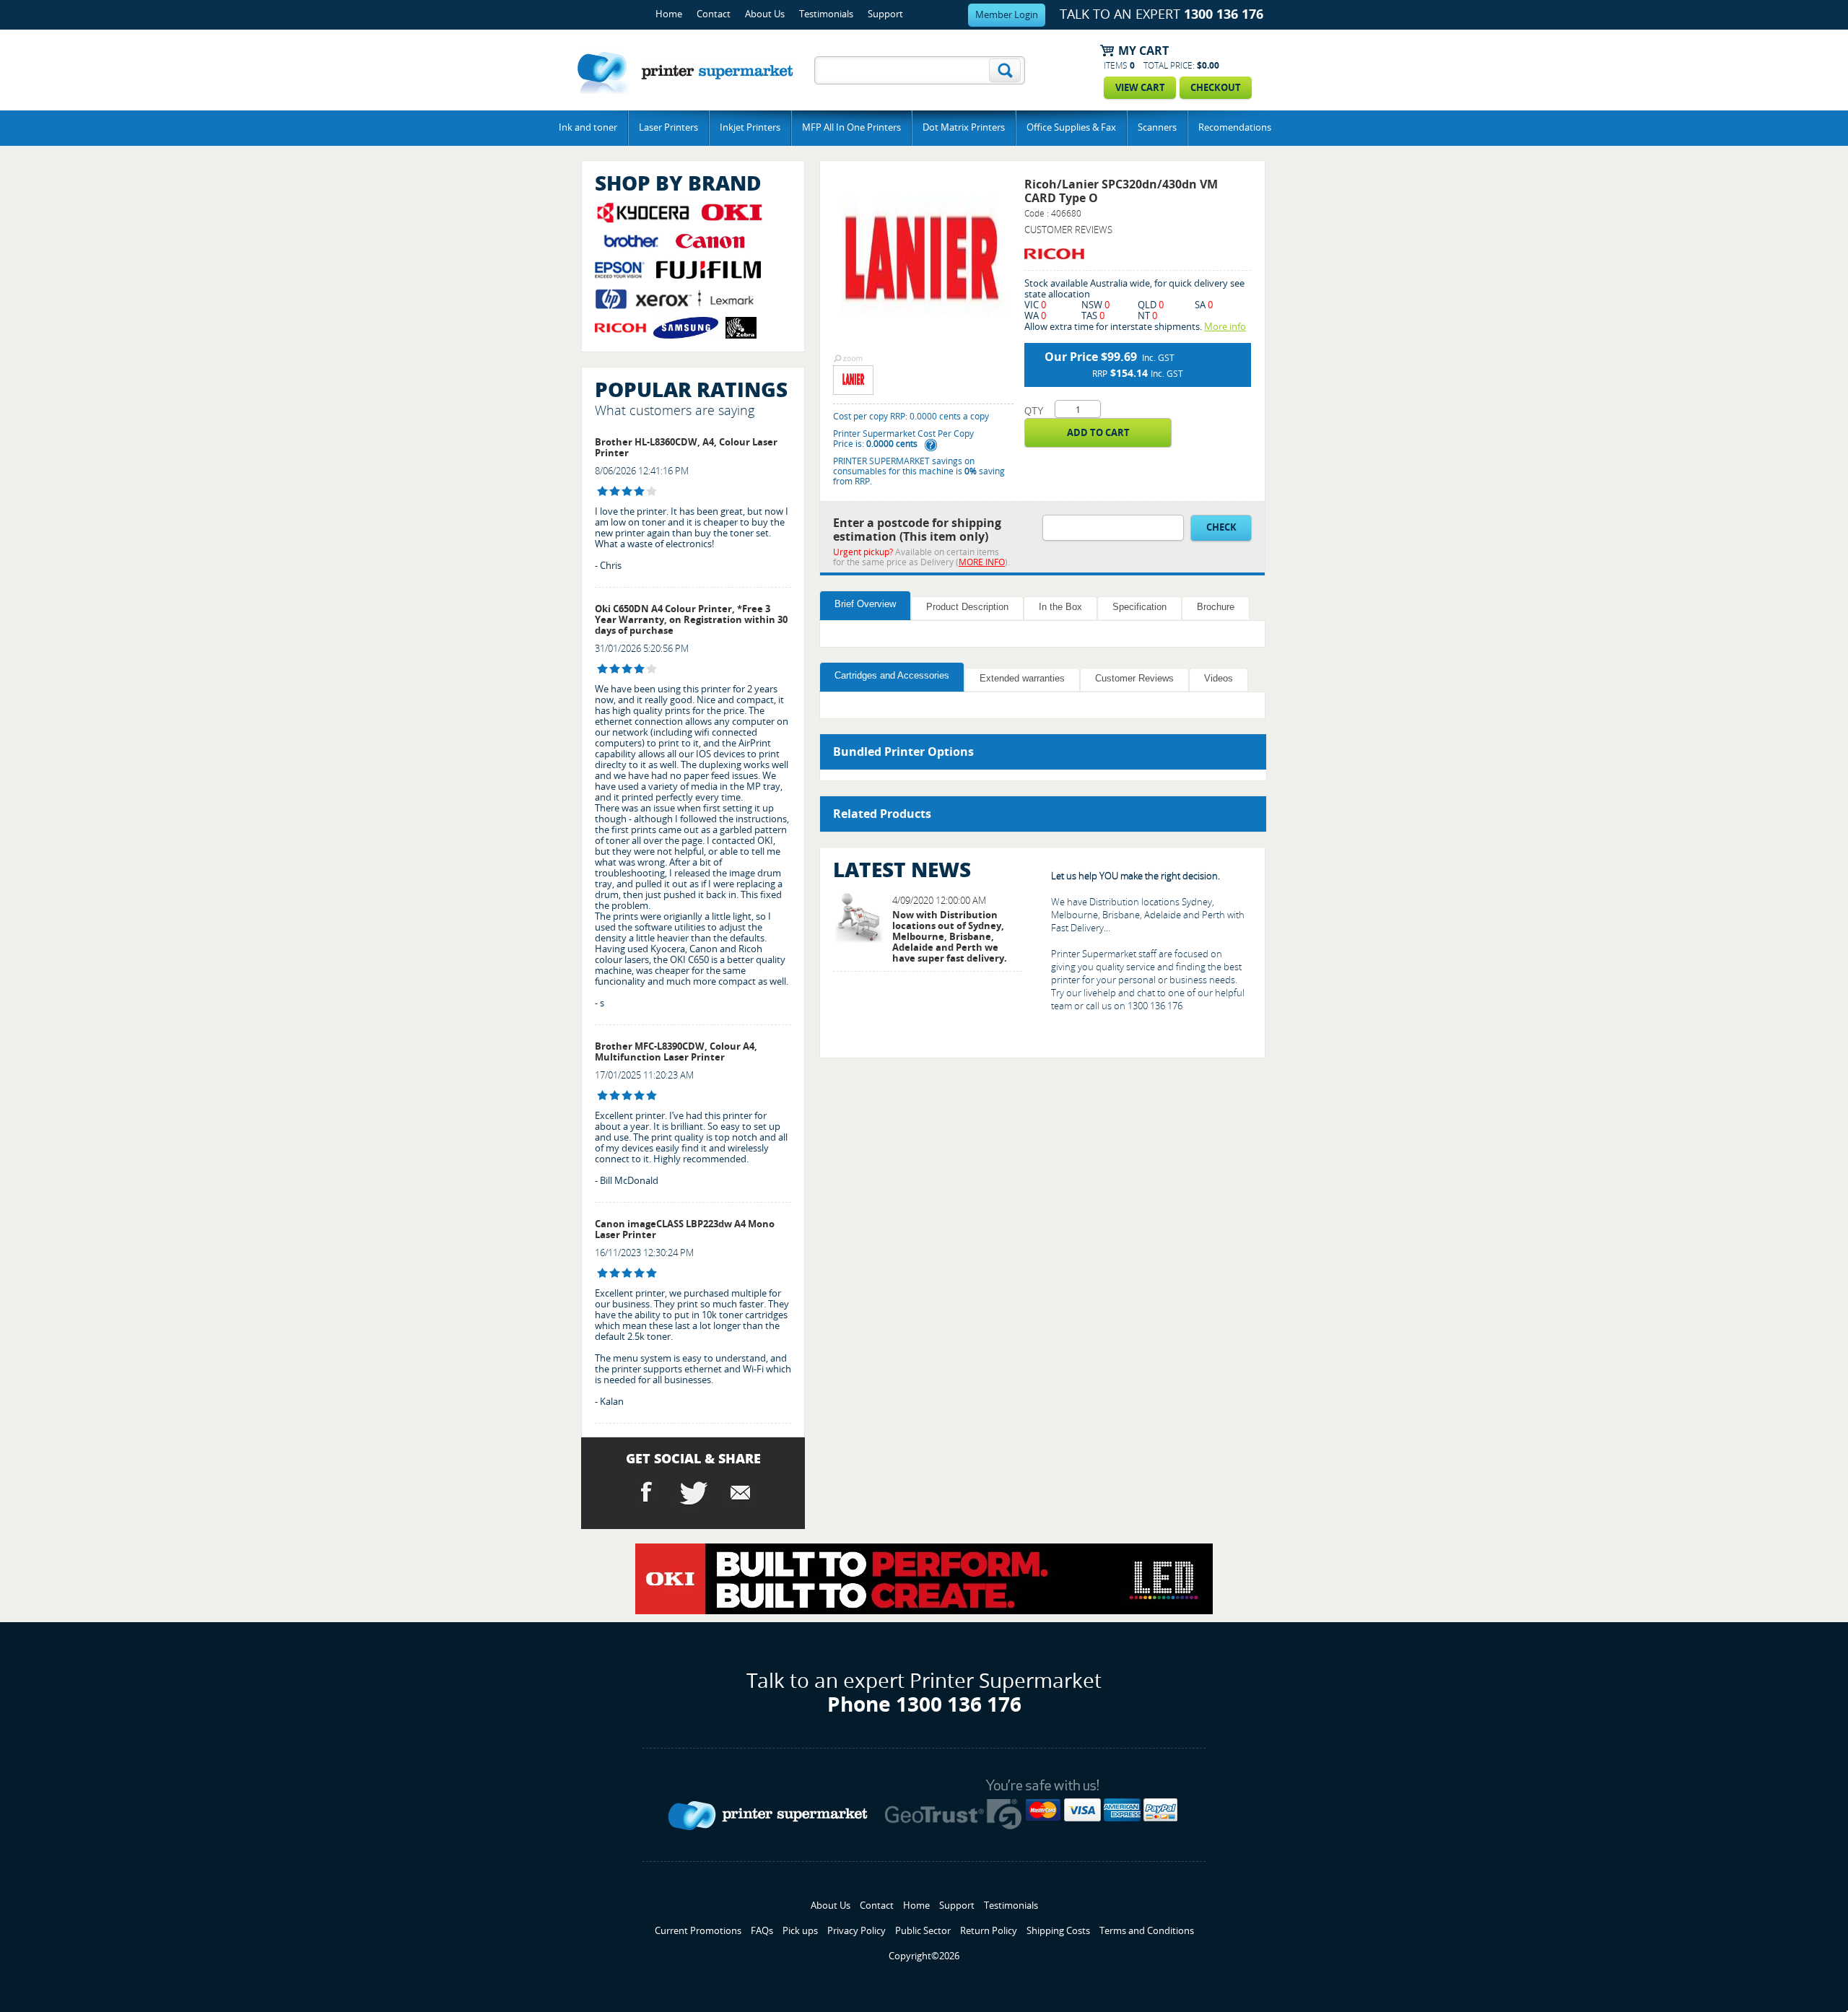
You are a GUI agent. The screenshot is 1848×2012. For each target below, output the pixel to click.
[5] (602, 1096)
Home (669, 14)
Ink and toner (588, 127)
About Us (765, 14)
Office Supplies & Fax (1071, 127)
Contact (714, 14)
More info (1225, 327)
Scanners (1157, 127)
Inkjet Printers (750, 127)
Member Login (1007, 15)
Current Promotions (698, 1931)
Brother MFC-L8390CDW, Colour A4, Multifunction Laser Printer (676, 1052)
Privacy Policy (857, 1931)
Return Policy (989, 1931)
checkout (1216, 88)
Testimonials (826, 14)
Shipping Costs (1058, 1931)
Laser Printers (668, 127)
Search (1005, 70)
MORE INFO (982, 562)
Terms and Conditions (1147, 1931)
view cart (1140, 88)
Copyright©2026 (924, 1956)
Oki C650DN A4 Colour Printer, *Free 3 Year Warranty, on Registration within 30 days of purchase (691, 620)
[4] (602, 491)
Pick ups (800, 1931)
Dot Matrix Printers (964, 127)
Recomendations (1235, 127)
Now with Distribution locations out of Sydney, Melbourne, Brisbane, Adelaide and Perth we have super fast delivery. (950, 937)
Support (885, 14)
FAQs (762, 1931)
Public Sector (923, 1931)
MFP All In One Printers (851, 127)
